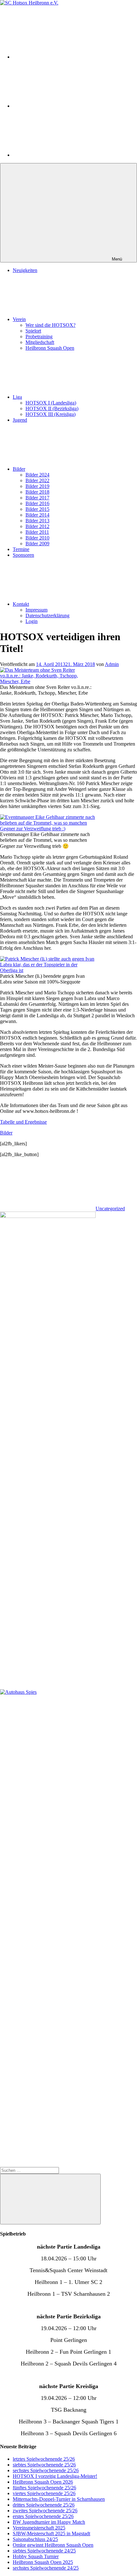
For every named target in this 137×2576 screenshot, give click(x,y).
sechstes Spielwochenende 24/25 (46, 2568)
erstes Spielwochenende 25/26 (43, 2516)
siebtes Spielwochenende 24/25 (44, 2551)
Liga (17, 397)
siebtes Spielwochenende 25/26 (44, 2465)
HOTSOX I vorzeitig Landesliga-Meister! (55, 2476)
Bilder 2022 (37, 480)
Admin (112, 664)
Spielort (33, 331)
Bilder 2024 (37, 475)
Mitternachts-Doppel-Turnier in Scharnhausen (59, 2499)
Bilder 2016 (37, 503)
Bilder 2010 (37, 538)
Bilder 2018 (37, 492)
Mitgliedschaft (40, 342)
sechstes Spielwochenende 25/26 (46, 2470)
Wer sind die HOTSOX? (50, 325)
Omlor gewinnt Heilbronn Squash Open (53, 2545)
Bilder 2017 (37, 498)
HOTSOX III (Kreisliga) (50, 414)
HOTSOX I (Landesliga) (51, 403)
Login (32, 621)
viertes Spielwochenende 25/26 (44, 2493)
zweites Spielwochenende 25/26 (45, 2511)
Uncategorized (110, 1209)
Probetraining (39, 336)
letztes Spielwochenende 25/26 (44, 2459)
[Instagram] (61, 57)
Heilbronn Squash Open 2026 (43, 2482)
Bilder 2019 (37, 486)
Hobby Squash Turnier (36, 2556)
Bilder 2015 (37, 509)
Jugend (20, 420)
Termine (21, 549)
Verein (19, 319)
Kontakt (21, 604)
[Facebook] (61, 155)
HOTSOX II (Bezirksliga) (52, 408)
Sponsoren (23, 555)
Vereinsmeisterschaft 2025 (39, 2528)
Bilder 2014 (37, 515)
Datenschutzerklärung (47, 615)
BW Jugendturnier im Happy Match (49, 2522)
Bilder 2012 (37, 526)
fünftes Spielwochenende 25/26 (44, 2488)
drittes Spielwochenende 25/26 (44, 2505)
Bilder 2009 (37, 544)
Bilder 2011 (37, 532)
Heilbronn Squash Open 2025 (43, 2562)
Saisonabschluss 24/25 (35, 2539)
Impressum (36, 610)
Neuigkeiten (25, 270)
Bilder (19, 469)
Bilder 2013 (37, 521)
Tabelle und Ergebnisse (23, 1122)
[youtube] (61, 106)
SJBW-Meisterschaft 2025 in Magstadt (51, 2533)
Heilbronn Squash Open (50, 348)
